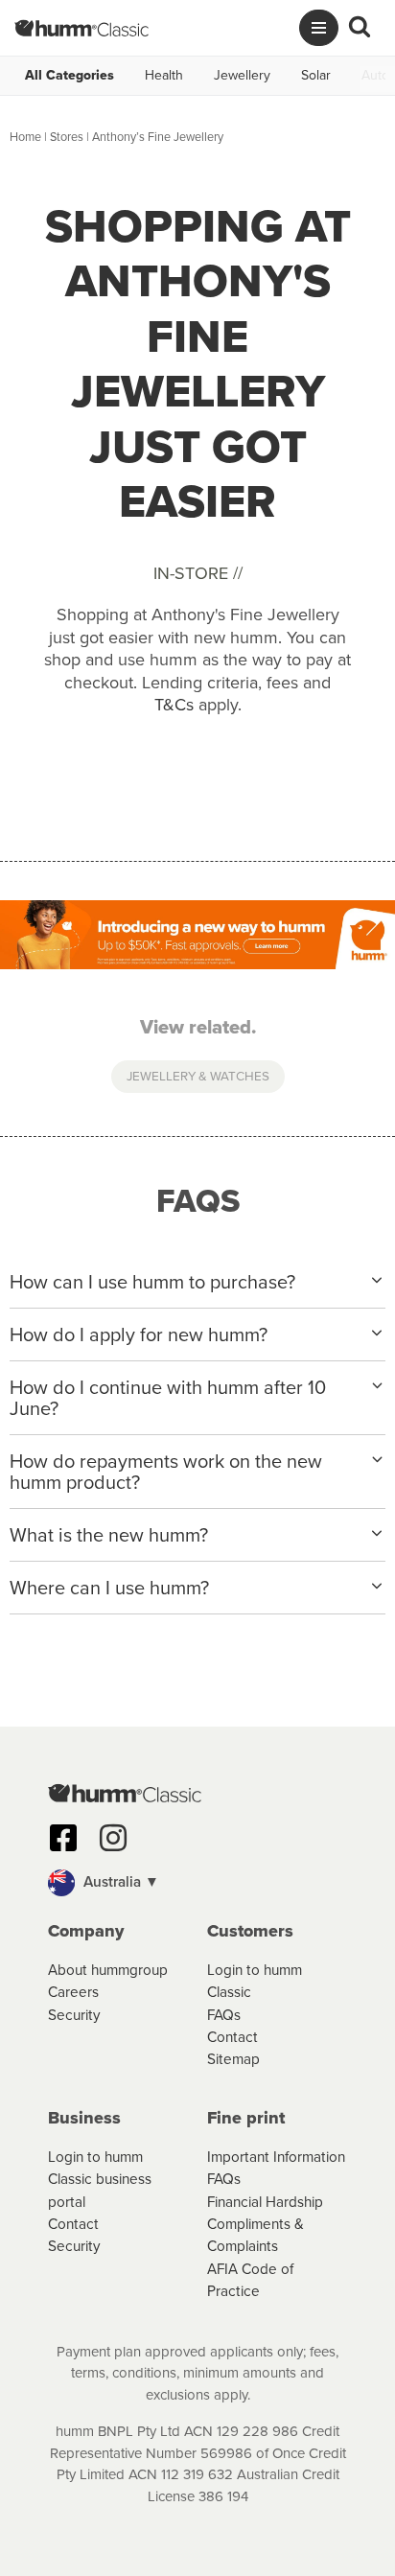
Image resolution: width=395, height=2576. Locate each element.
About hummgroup (108, 1970)
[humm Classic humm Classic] (81, 28)
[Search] (360, 28)
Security (74, 2015)
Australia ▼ (119, 1881)
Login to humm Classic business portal (100, 2179)
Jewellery (242, 76)
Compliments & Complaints (256, 2235)
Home (25, 137)
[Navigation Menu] (319, 28)
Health (164, 76)
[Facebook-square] (63, 1838)
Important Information (276, 2157)
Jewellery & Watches (198, 1076)
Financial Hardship (265, 2202)
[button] (197, 1883)
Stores (67, 137)
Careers (73, 1992)
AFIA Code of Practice (250, 2280)
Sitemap (233, 2059)
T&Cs (174, 705)
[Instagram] (113, 1838)
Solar (316, 76)
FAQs (224, 2015)
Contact (232, 2037)
